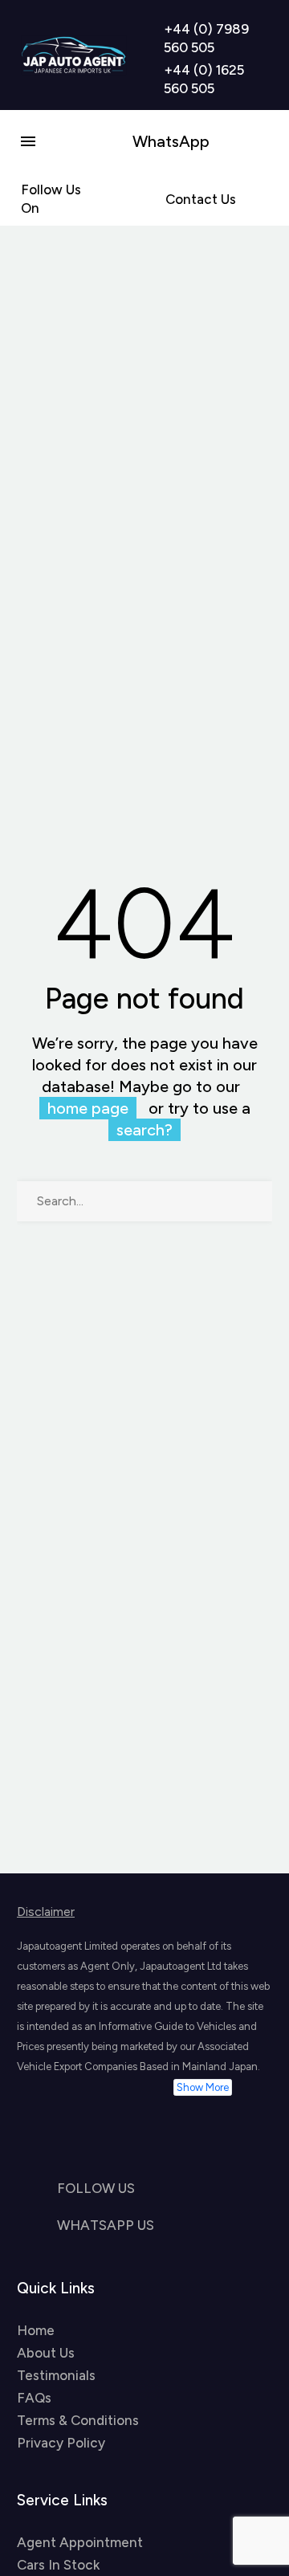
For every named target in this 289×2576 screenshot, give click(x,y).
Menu (28, 141)
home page (88, 1108)
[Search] (252, 1201)
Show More (203, 2087)
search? (144, 1130)
